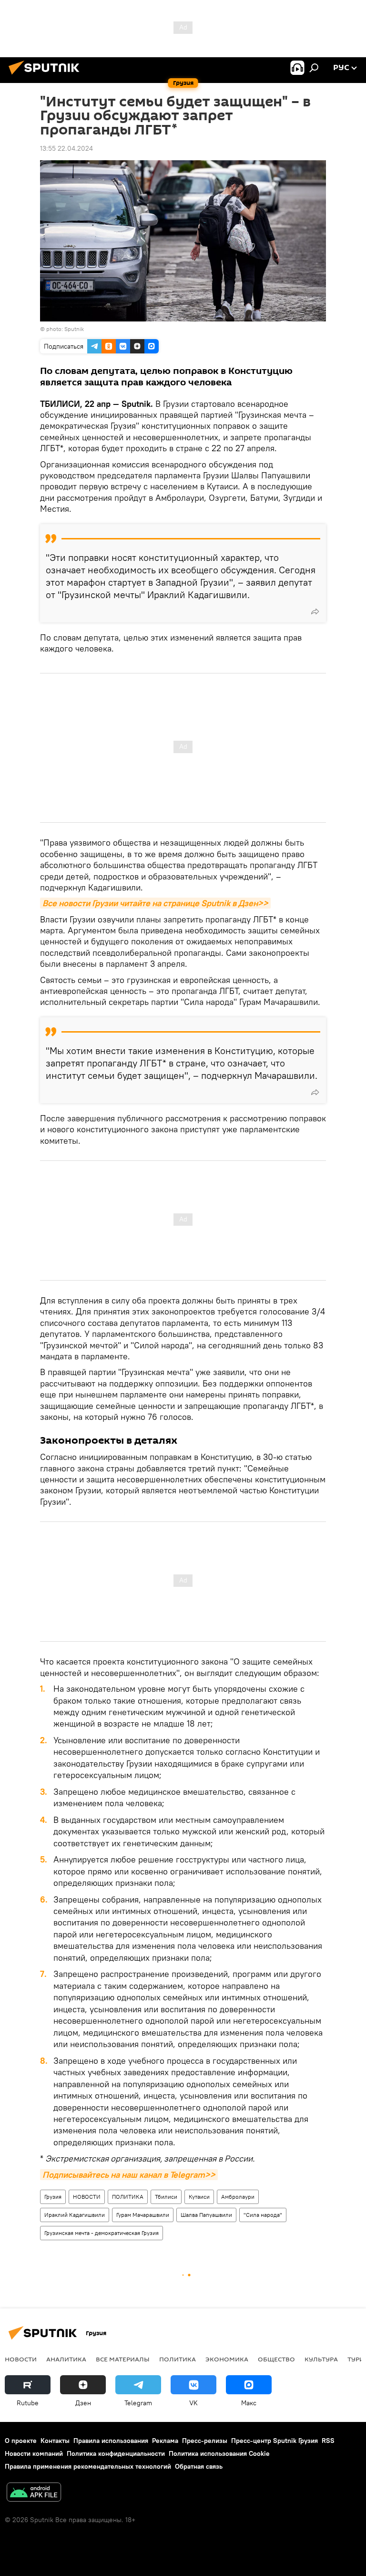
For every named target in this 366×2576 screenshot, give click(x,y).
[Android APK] (34, 2493)
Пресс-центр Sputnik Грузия (274, 2441)
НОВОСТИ (87, 2197)
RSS (328, 2441)
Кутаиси (199, 2197)
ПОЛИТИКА (128, 2197)
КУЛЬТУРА (321, 2359)
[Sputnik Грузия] (47, 76)
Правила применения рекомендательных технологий (88, 2466)
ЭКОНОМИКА (227, 2359)
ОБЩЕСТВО (276, 2359)
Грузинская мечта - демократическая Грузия (102, 2233)
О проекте (21, 2441)
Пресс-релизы (205, 2441)
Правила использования (111, 2441)
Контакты (55, 2441)
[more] (315, 611)
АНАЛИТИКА (66, 2359)
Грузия (53, 2197)
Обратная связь (199, 2466)
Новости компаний (34, 2453)
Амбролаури (238, 2197)
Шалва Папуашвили (206, 2215)
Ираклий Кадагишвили (75, 2215)
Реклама (165, 2441)
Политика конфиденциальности (116, 2453)
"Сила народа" (263, 2215)
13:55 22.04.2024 (66, 148)
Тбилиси (166, 2197)
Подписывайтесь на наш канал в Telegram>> (129, 2175)
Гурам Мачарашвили (143, 2215)
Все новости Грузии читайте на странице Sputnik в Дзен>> (155, 903)
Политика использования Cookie (219, 2453)
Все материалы (123, 2359)
